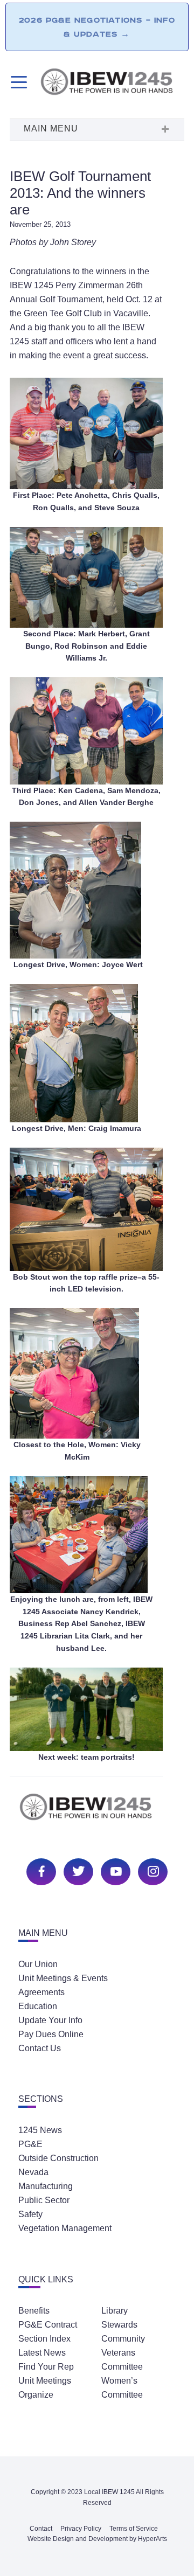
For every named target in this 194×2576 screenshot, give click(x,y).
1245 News (40, 2130)
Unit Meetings (45, 2381)
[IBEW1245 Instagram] (151, 1870)
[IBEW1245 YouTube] (114, 1870)
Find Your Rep (46, 2367)
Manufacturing (46, 2186)
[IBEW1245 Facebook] (40, 1870)
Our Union (38, 1964)
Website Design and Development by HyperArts (97, 2539)
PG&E (30, 2144)
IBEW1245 (112, 84)
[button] (97, 130)
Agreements (41, 1992)
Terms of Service (134, 2529)
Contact (41, 2529)
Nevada (33, 2172)
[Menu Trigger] (18, 82)
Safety (30, 2214)
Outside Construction (58, 2158)
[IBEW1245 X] (77, 1870)
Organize (36, 2395)
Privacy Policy (81, 2529)
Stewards (119, 2325)
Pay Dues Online (51, 2034)
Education (38, 2006)
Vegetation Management (65, 2228)
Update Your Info (50, 2020)
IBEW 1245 (97, 1813)
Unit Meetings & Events (63, 1978)
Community (123, 2339)
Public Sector (44, 2200)
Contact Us (40, 2048)
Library (115, 2311)
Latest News (42, 2353)
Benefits (34, 2311)
